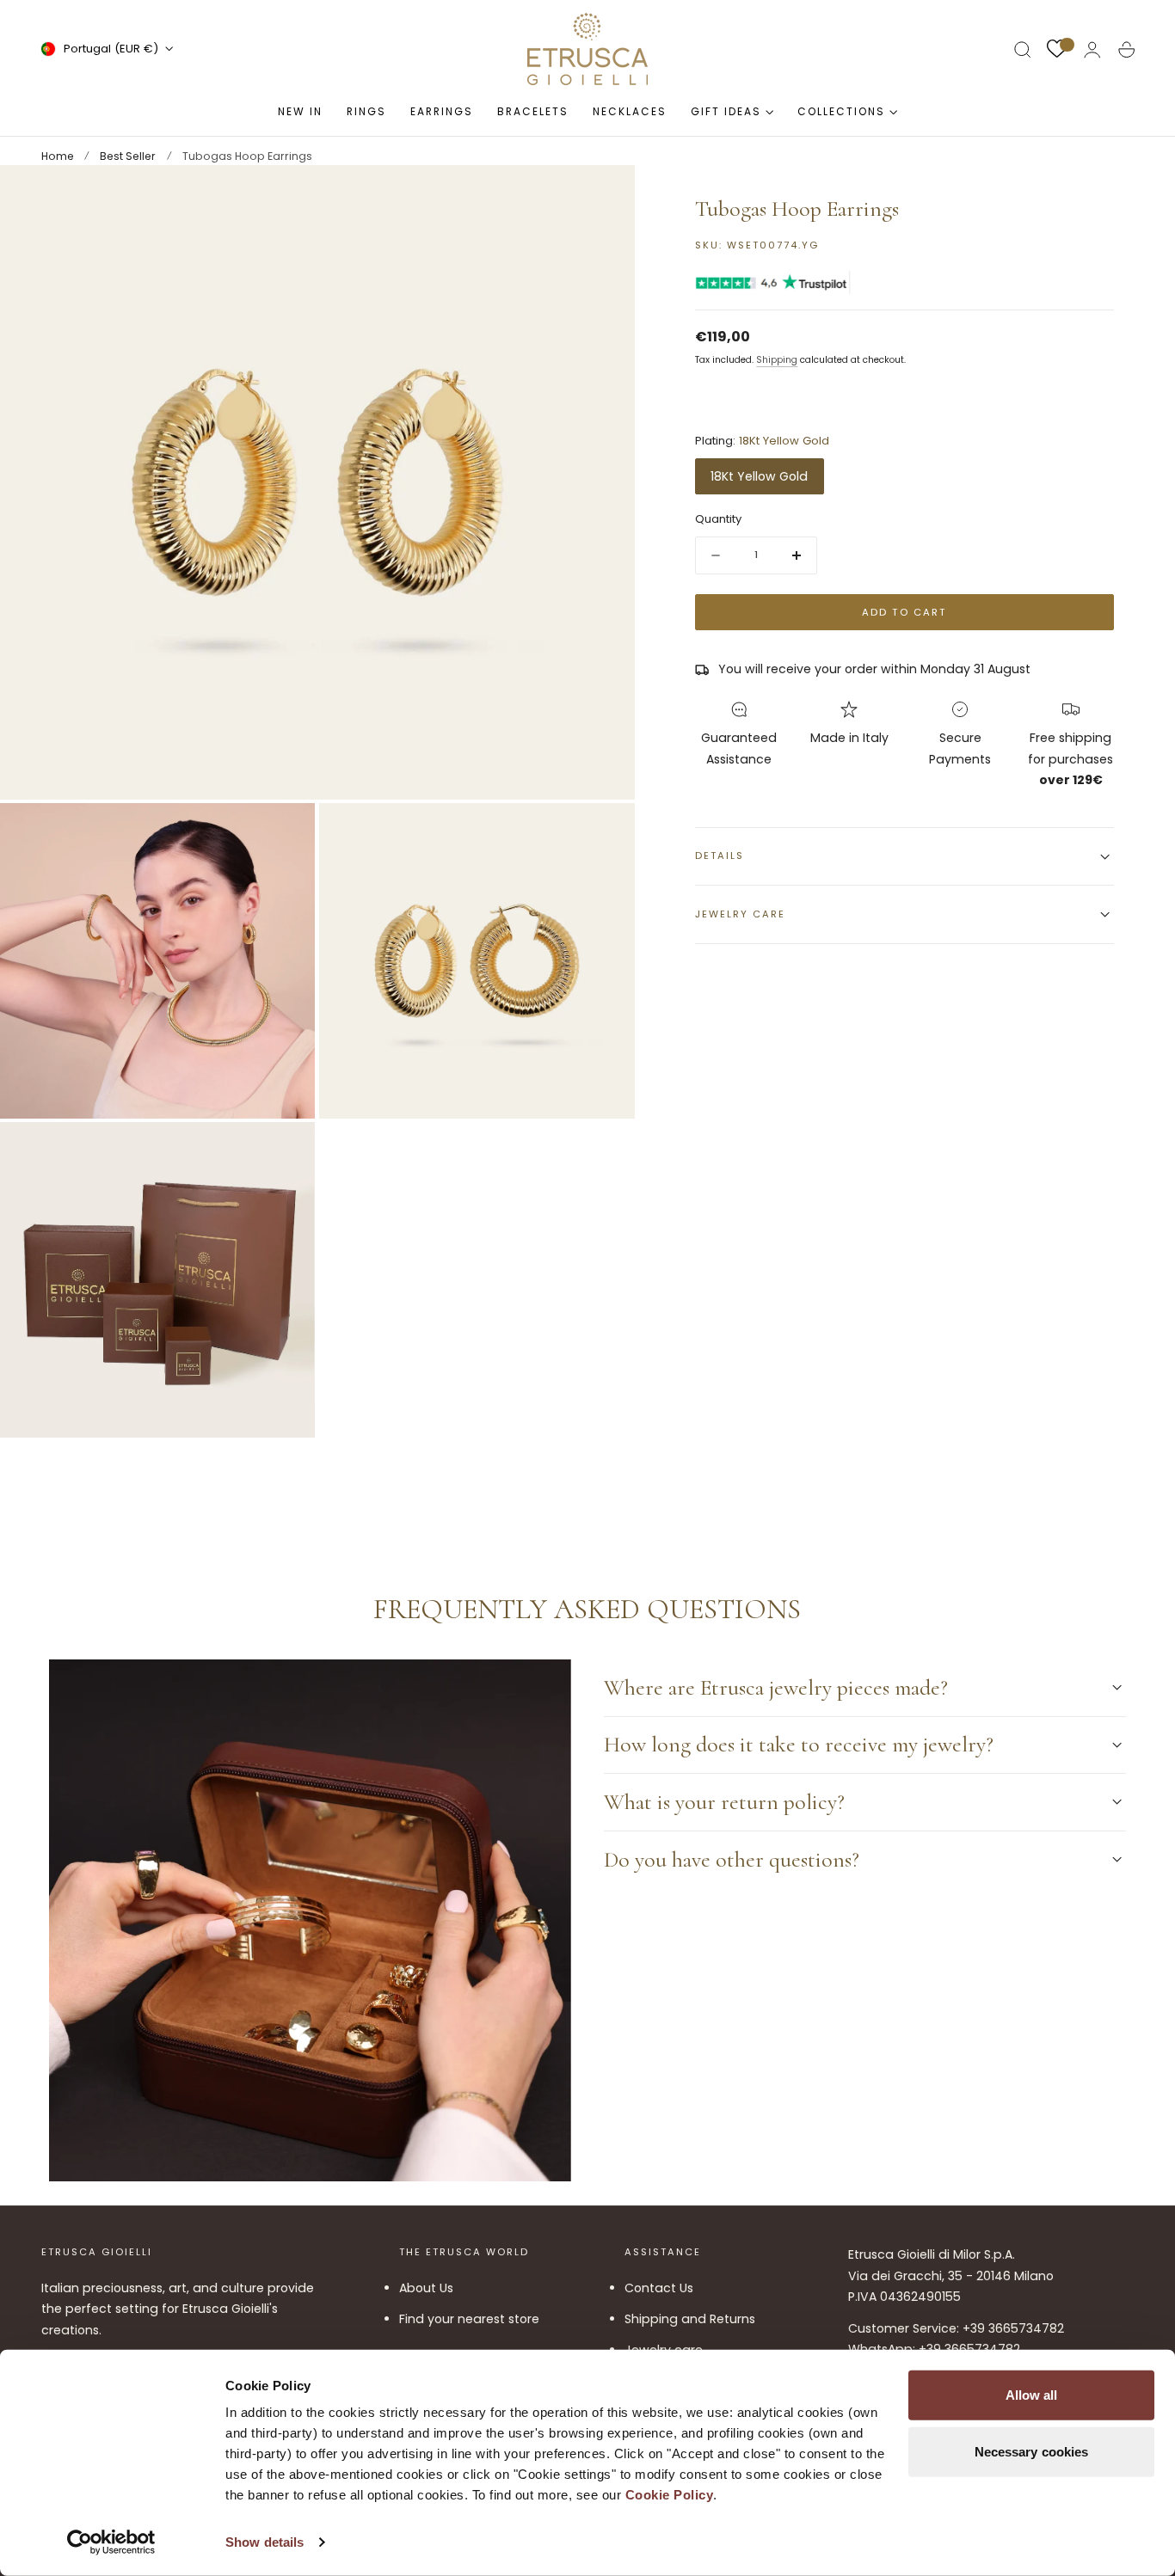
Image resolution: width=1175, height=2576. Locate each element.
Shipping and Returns (690, 2319)
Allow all (1032, 2395)
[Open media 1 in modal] (604, 195)
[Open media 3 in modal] (604, 833)
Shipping (777, 361)
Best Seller (128, 156)
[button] (1023, 50)
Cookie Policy (670, 2495)
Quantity (718, 520)
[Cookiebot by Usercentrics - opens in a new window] (111, 2542)
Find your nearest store (469, 2319)
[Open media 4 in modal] (285, 1152)
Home (58, 156)
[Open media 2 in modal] (285, 833)
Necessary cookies (1032, 2451)
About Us (426, 2288)
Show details (265, 2542)
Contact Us (659, 2288)
